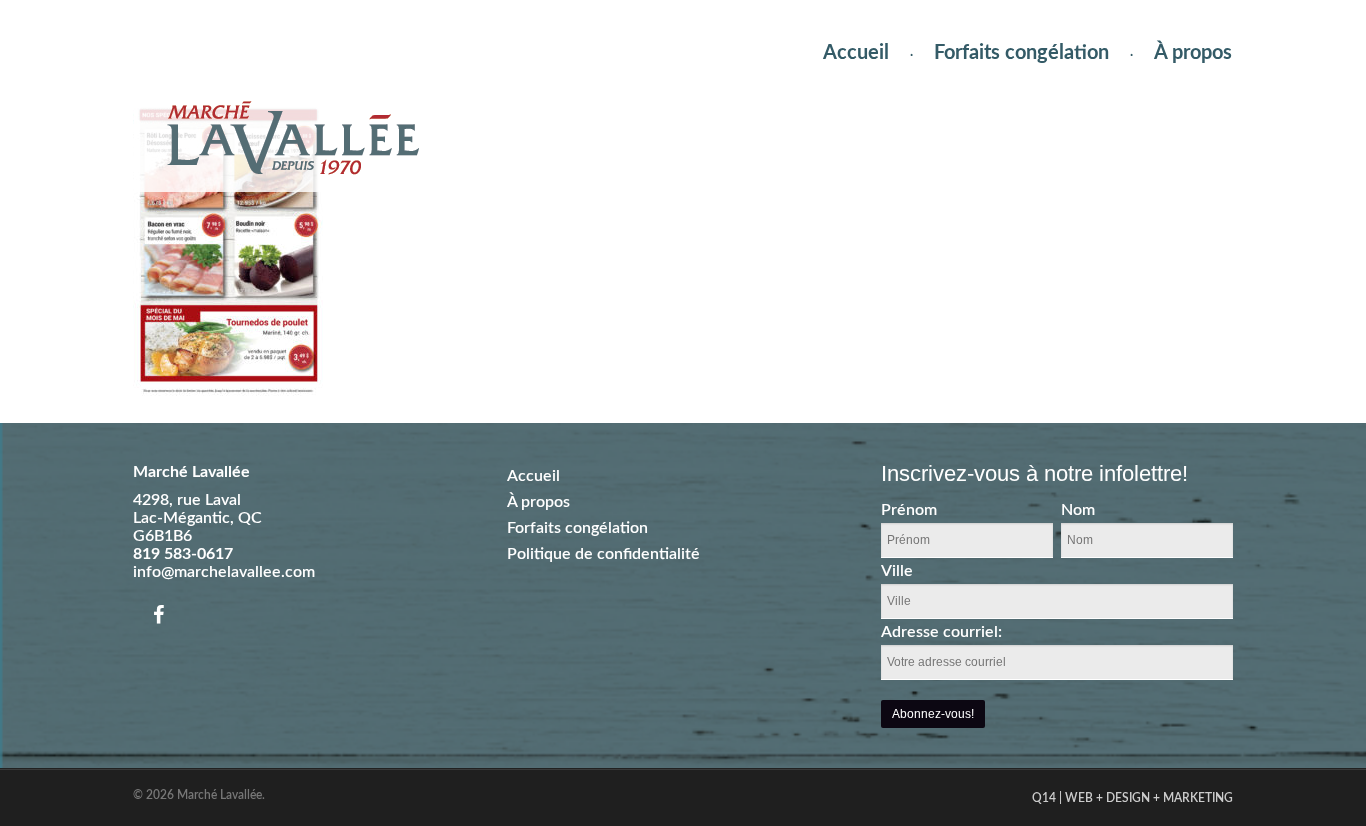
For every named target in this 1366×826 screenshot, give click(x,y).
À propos (1193, 53)
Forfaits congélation (1021, 53)
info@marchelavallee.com (224, 572)
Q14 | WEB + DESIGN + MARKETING (1132, 798)
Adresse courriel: (941, 632)
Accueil (856, 53)
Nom (1078, 510)
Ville (897, 571)
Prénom (909, 510)
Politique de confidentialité (603, 554)
